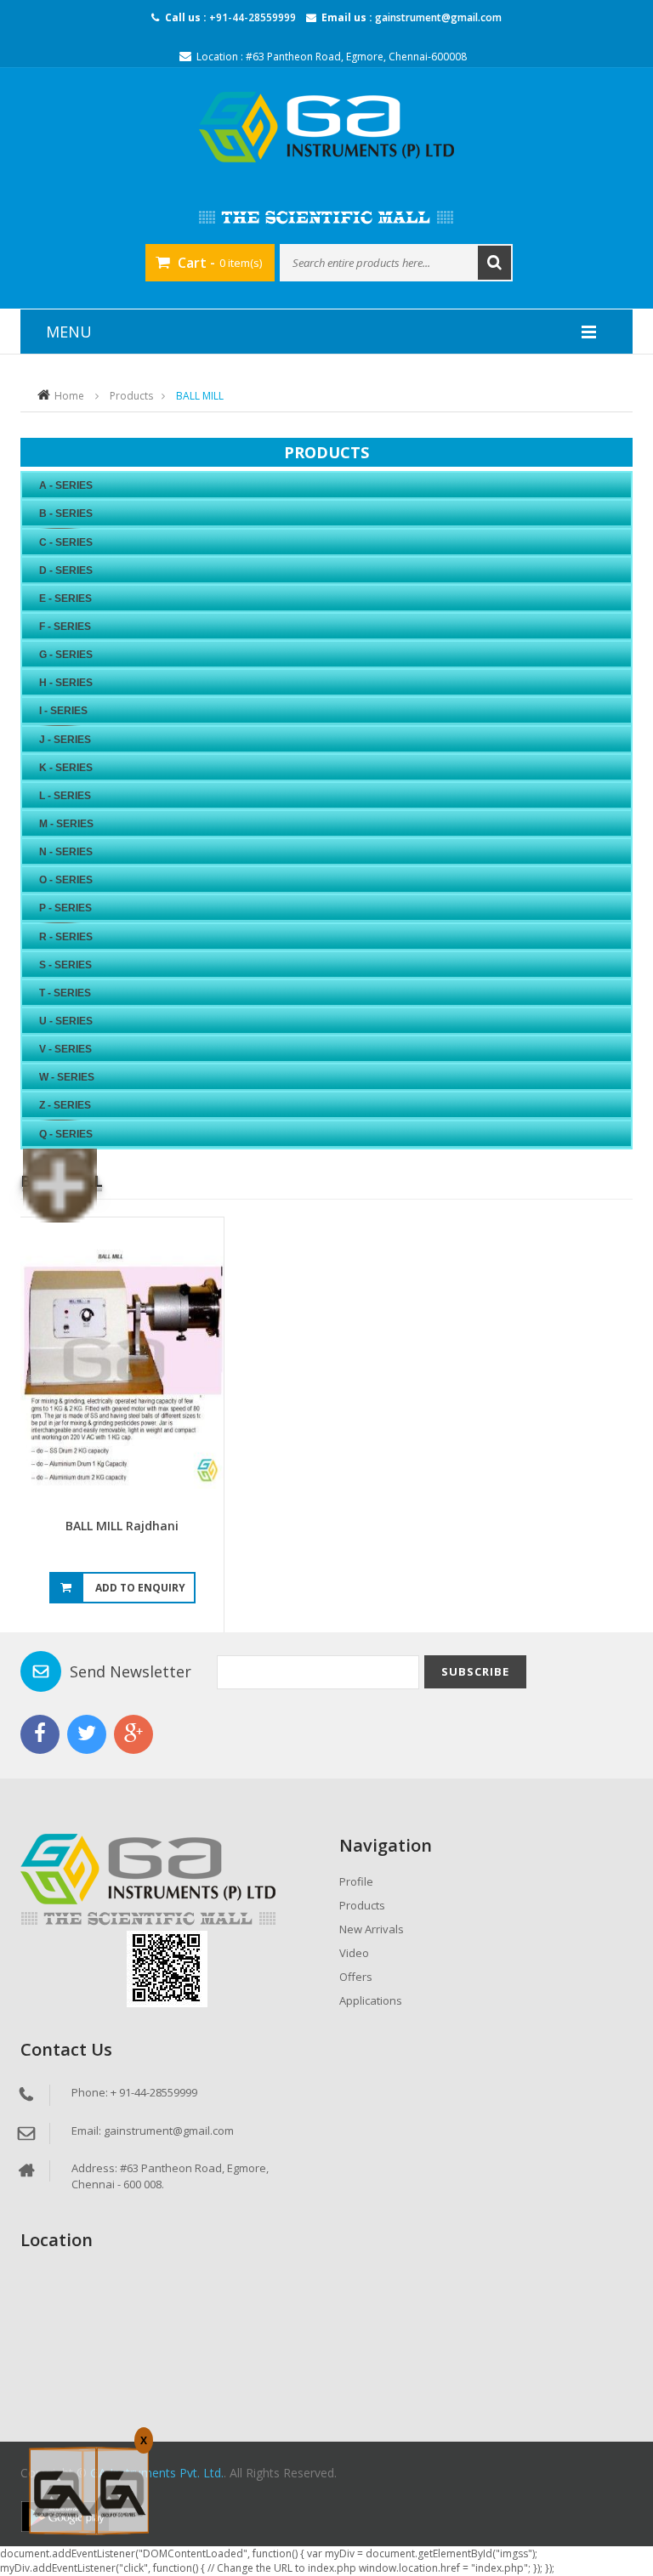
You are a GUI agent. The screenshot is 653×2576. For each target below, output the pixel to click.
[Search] (494, 263)
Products (131, 396)
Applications (371, 2000)
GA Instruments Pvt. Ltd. (157, 2473)
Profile (356, 1881)
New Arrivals (372, 1929)
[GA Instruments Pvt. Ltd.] (326, 127)
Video (354, 1953)
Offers (356, 1977)
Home (69, 396)
